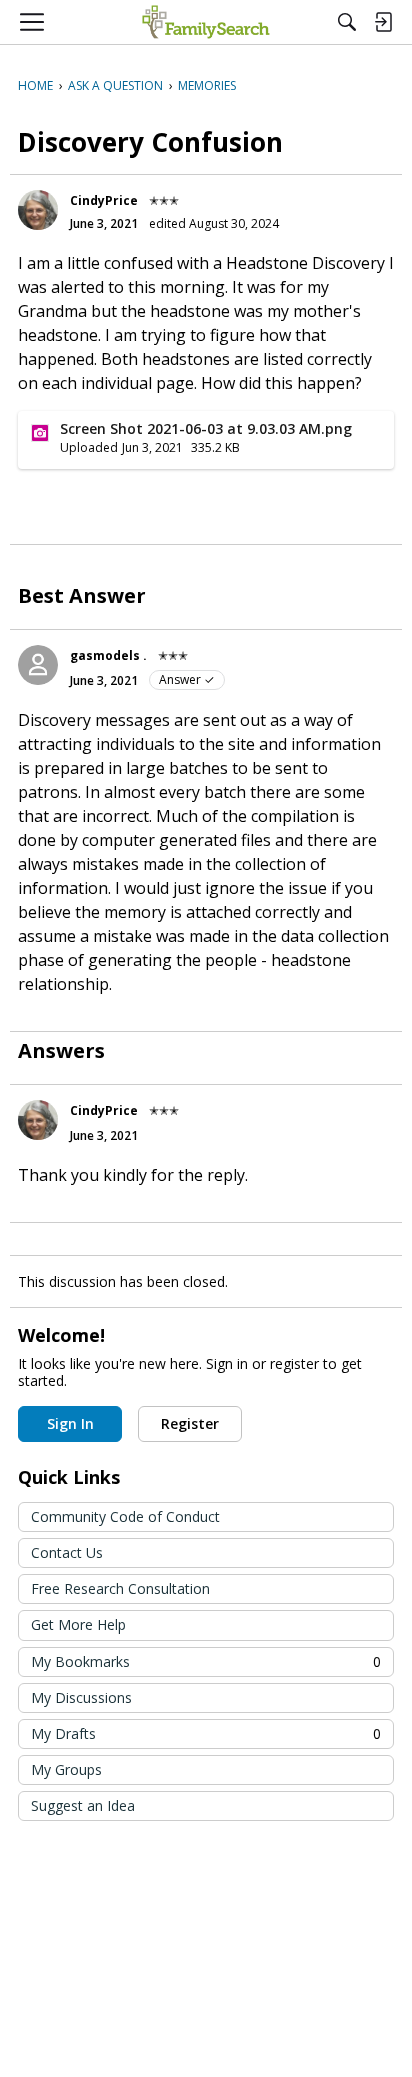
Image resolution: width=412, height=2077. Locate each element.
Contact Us (67, 1552)
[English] (205, 22)
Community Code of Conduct (125, 1516)
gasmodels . (108, 655)
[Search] (347, 22)
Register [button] (190, 1423)
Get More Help (78, 1624)
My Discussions (81, 1697)
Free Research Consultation (120, 1588)
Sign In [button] (70, 1423)
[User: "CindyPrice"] (38, 210)
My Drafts (206, 1733)
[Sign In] (383, 22)
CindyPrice (104, 200)
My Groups (66, 1769)
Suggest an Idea (83, 1805)
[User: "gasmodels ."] (38, 665)
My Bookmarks (206, 1661)
